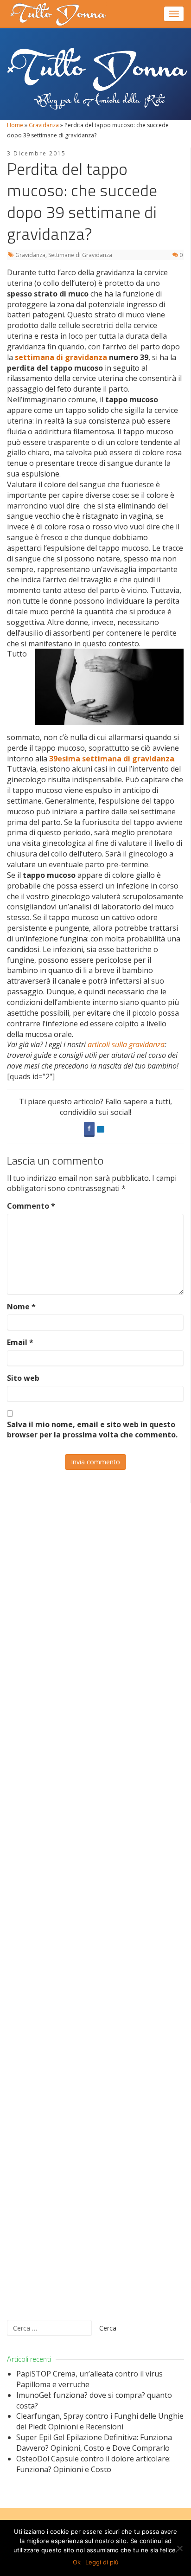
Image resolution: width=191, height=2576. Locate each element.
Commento (31, 1206)
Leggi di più (102, 2562)
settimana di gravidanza (61, 357)
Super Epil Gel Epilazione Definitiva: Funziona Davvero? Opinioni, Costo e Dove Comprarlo (94, 2443)
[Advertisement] (95, 1906)
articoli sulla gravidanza (126, 1044)
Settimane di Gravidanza (80, 255)
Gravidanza (44, 125)
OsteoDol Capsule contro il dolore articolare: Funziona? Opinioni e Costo (93, 2464)
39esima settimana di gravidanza (112, 759)
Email (20, 1342)
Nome (21, 1307)
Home (15, 125)
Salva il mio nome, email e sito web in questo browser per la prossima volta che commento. (92, 1430)
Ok (77, 2562)
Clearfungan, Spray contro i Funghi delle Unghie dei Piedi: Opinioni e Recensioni (100, 2421)
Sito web (23, 1378)
